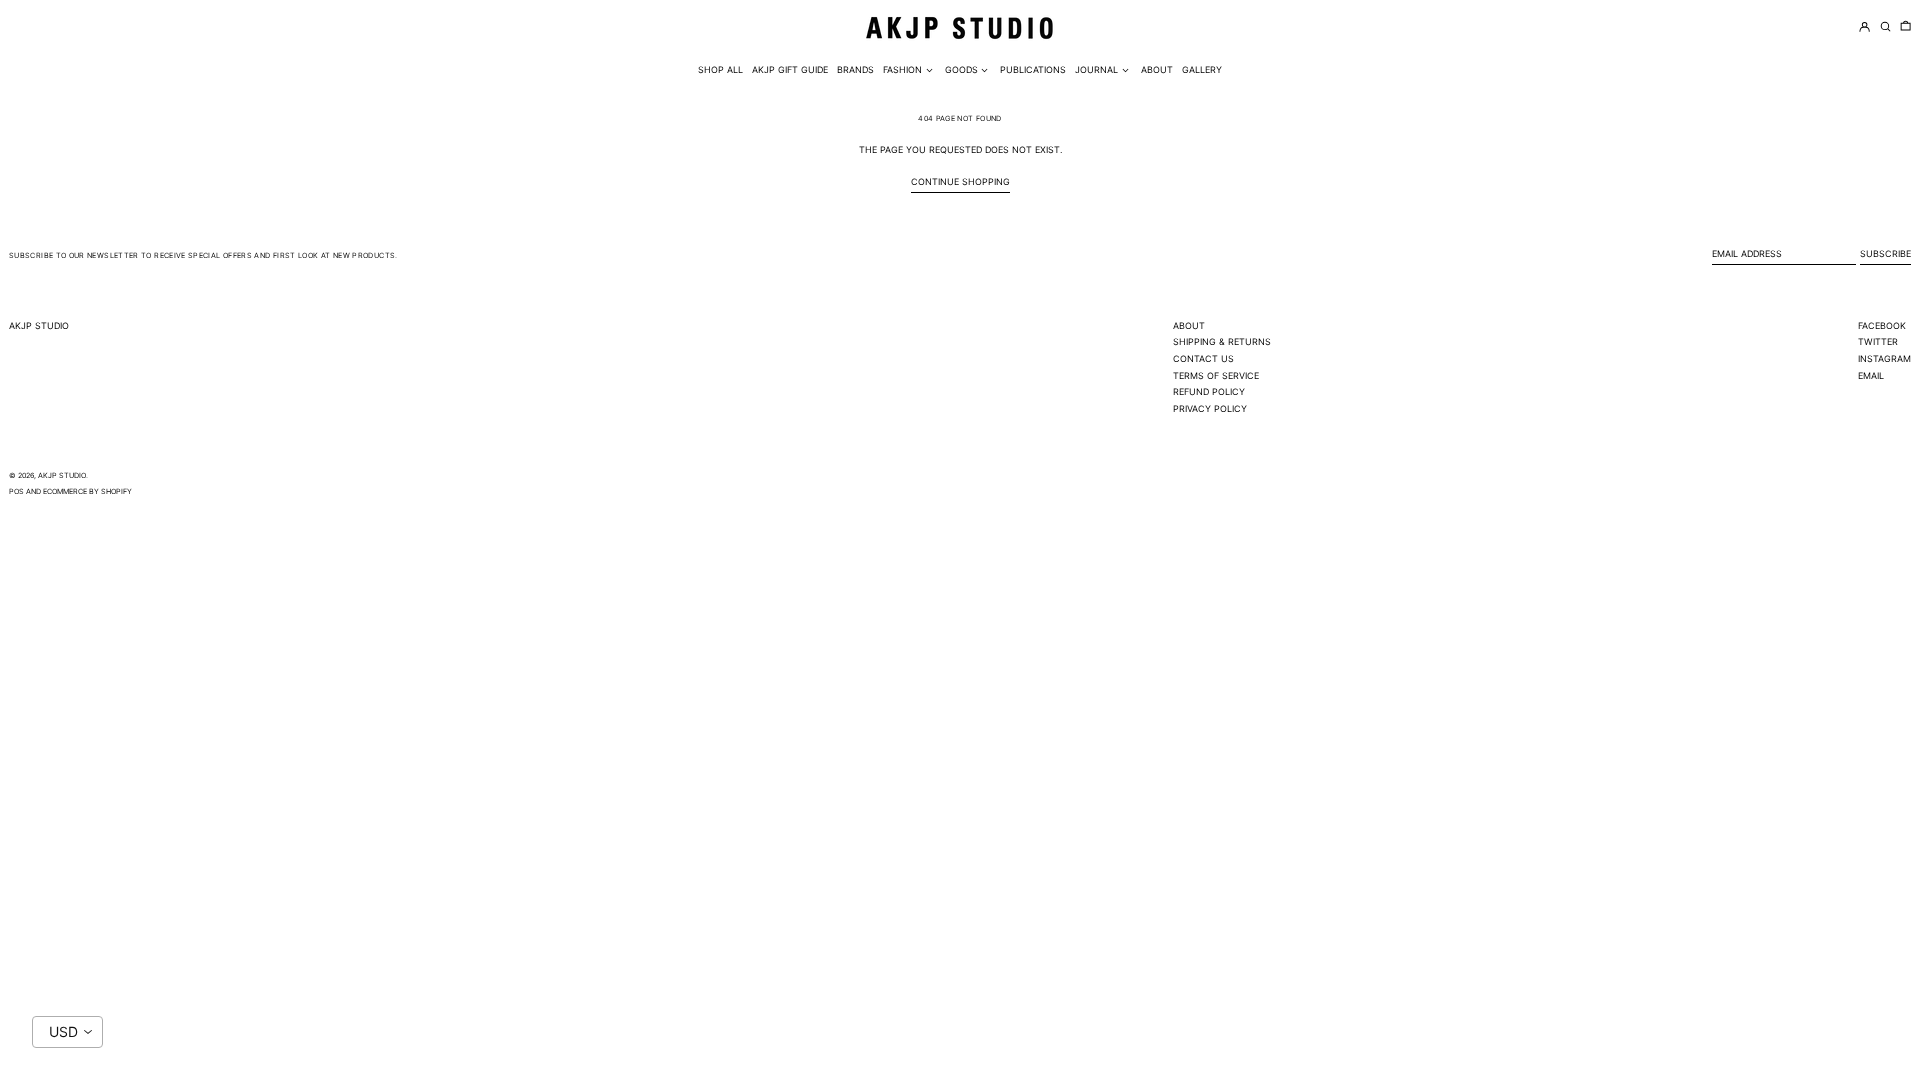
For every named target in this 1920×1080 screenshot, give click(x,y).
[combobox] (67, 1032)
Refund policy (1209, 391)
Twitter (1878, 341)
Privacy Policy (1210, 408)
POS (16, 491)
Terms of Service (1216, 375)
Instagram (1884, 358)
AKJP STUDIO (39, 325)
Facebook (1882, 325)
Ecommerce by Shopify (87, 491)
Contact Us (1203, 358)
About (1189, 325)
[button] (1905, 27)
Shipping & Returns (1222, 341)
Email (1871, 375)
